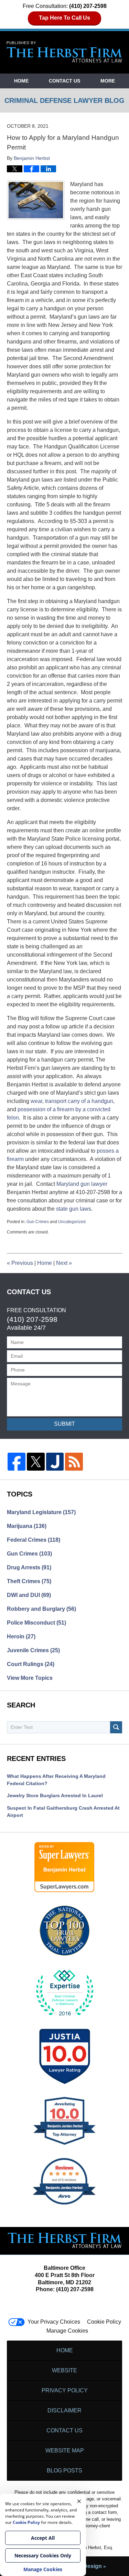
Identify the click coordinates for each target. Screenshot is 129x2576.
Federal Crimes (34, 1540)
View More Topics (30, 1678)
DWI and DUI (29, 1595)
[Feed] (74, 1462)
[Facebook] (17, 1462)
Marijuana (27, 1526)
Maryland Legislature (41, 1512)
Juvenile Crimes (33, 1650)
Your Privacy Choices (54, 2322)
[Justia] (55, 1462)
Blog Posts (64, 2471)
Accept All (43, 2538)
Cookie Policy (104, 2322)
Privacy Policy (65, 2390)
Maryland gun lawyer (82, 1184)
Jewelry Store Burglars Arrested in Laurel (55, 1795)
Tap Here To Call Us (64, 18)
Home (21, 81)
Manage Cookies (67, 2331)
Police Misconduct (36, 1623)
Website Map (65, 2451)
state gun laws (74, 1209)
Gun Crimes (38, 1222)
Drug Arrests (29, 1567)
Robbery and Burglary (41, 1609)
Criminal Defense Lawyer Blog (65, 52)
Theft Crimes (29, 1581)
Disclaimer (64, 2410)
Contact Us (64, 81)
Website (64, 2370)
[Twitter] (36, 1462)
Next (64, 1263)
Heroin (21, 1636)
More (108, 81)
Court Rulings (31, 1664)
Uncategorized (72, 1222)
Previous (20, 1263)
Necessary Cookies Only (43, 2555)
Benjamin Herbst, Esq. (91, 2548)
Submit (64, 1424)
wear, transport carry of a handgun (72, 1101)
